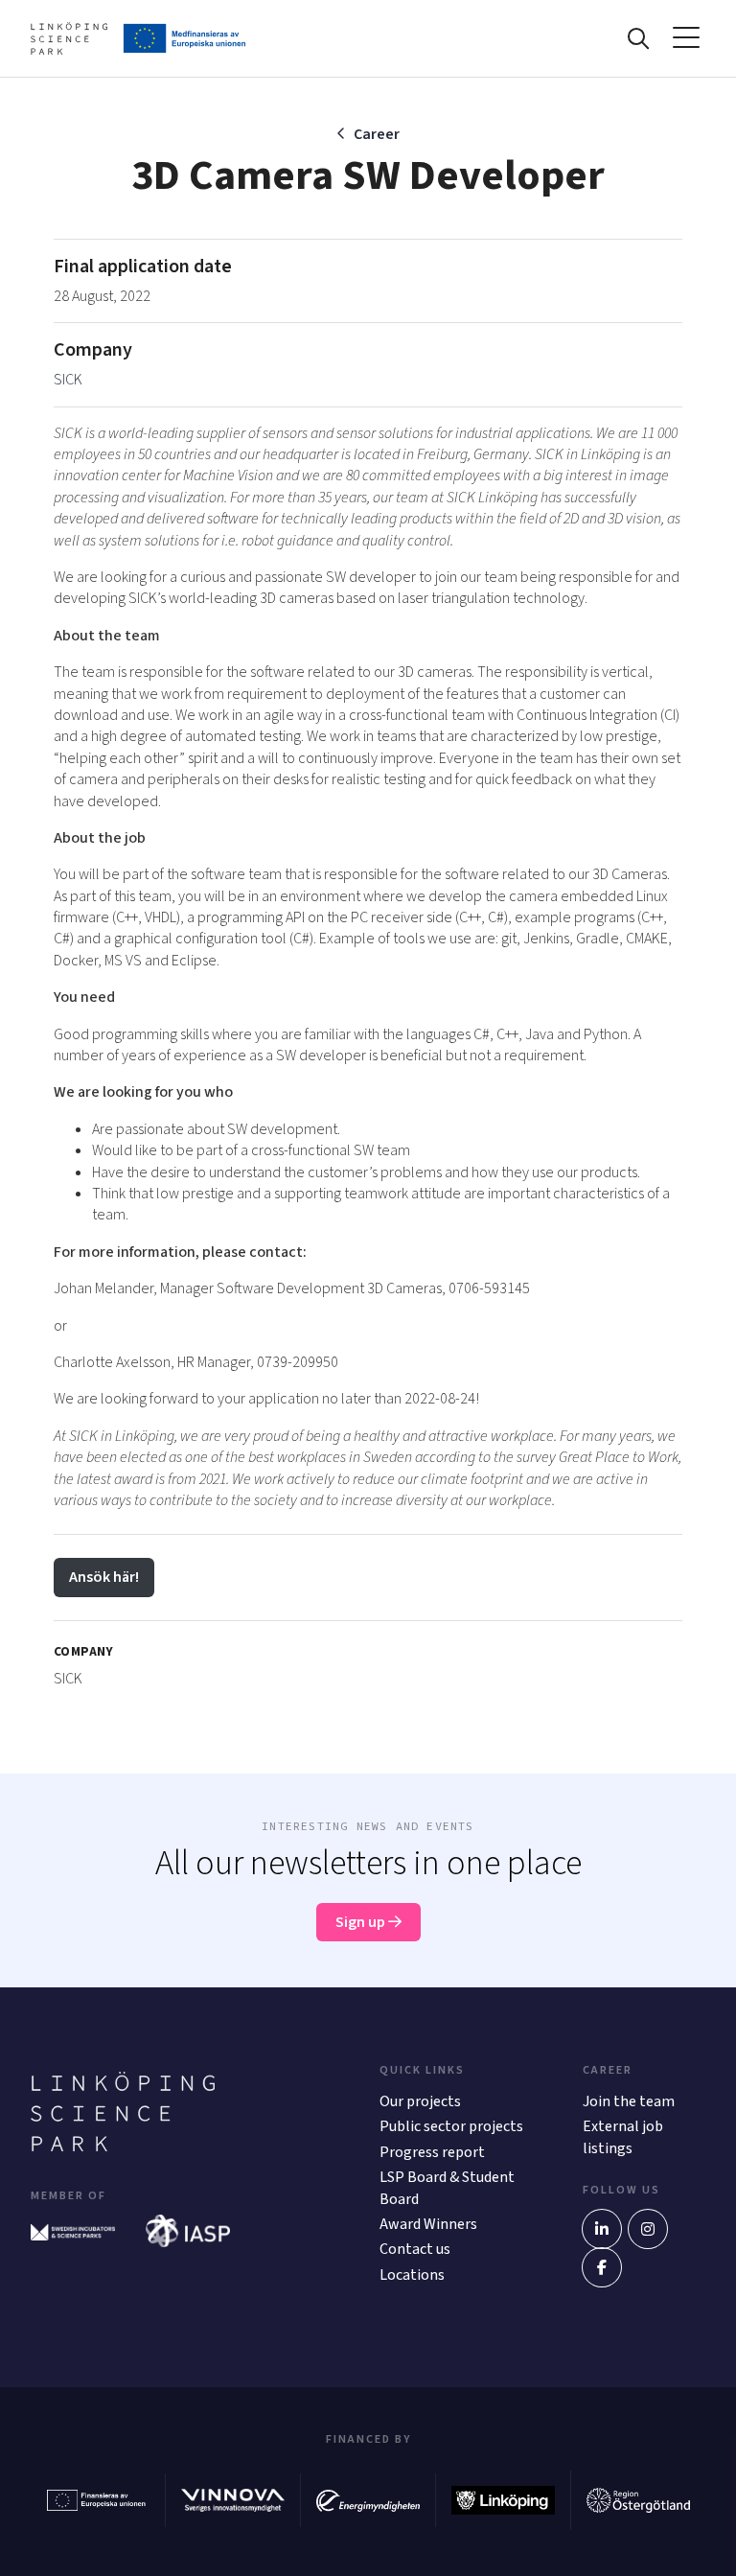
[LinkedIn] (602, 2229)
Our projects (420, 2101)
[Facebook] (602, 2267)
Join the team (629, 2101)
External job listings (623, 2137)
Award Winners (428, 2224)
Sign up (362, 1922)
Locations (412, 2275)
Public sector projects (451, 2126)
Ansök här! (104, 1577)
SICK (68, 380)
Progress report (432, 2152)
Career (377, 134)
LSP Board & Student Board (447, 2188)
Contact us (415, 2249)
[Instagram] (648, 2229)
